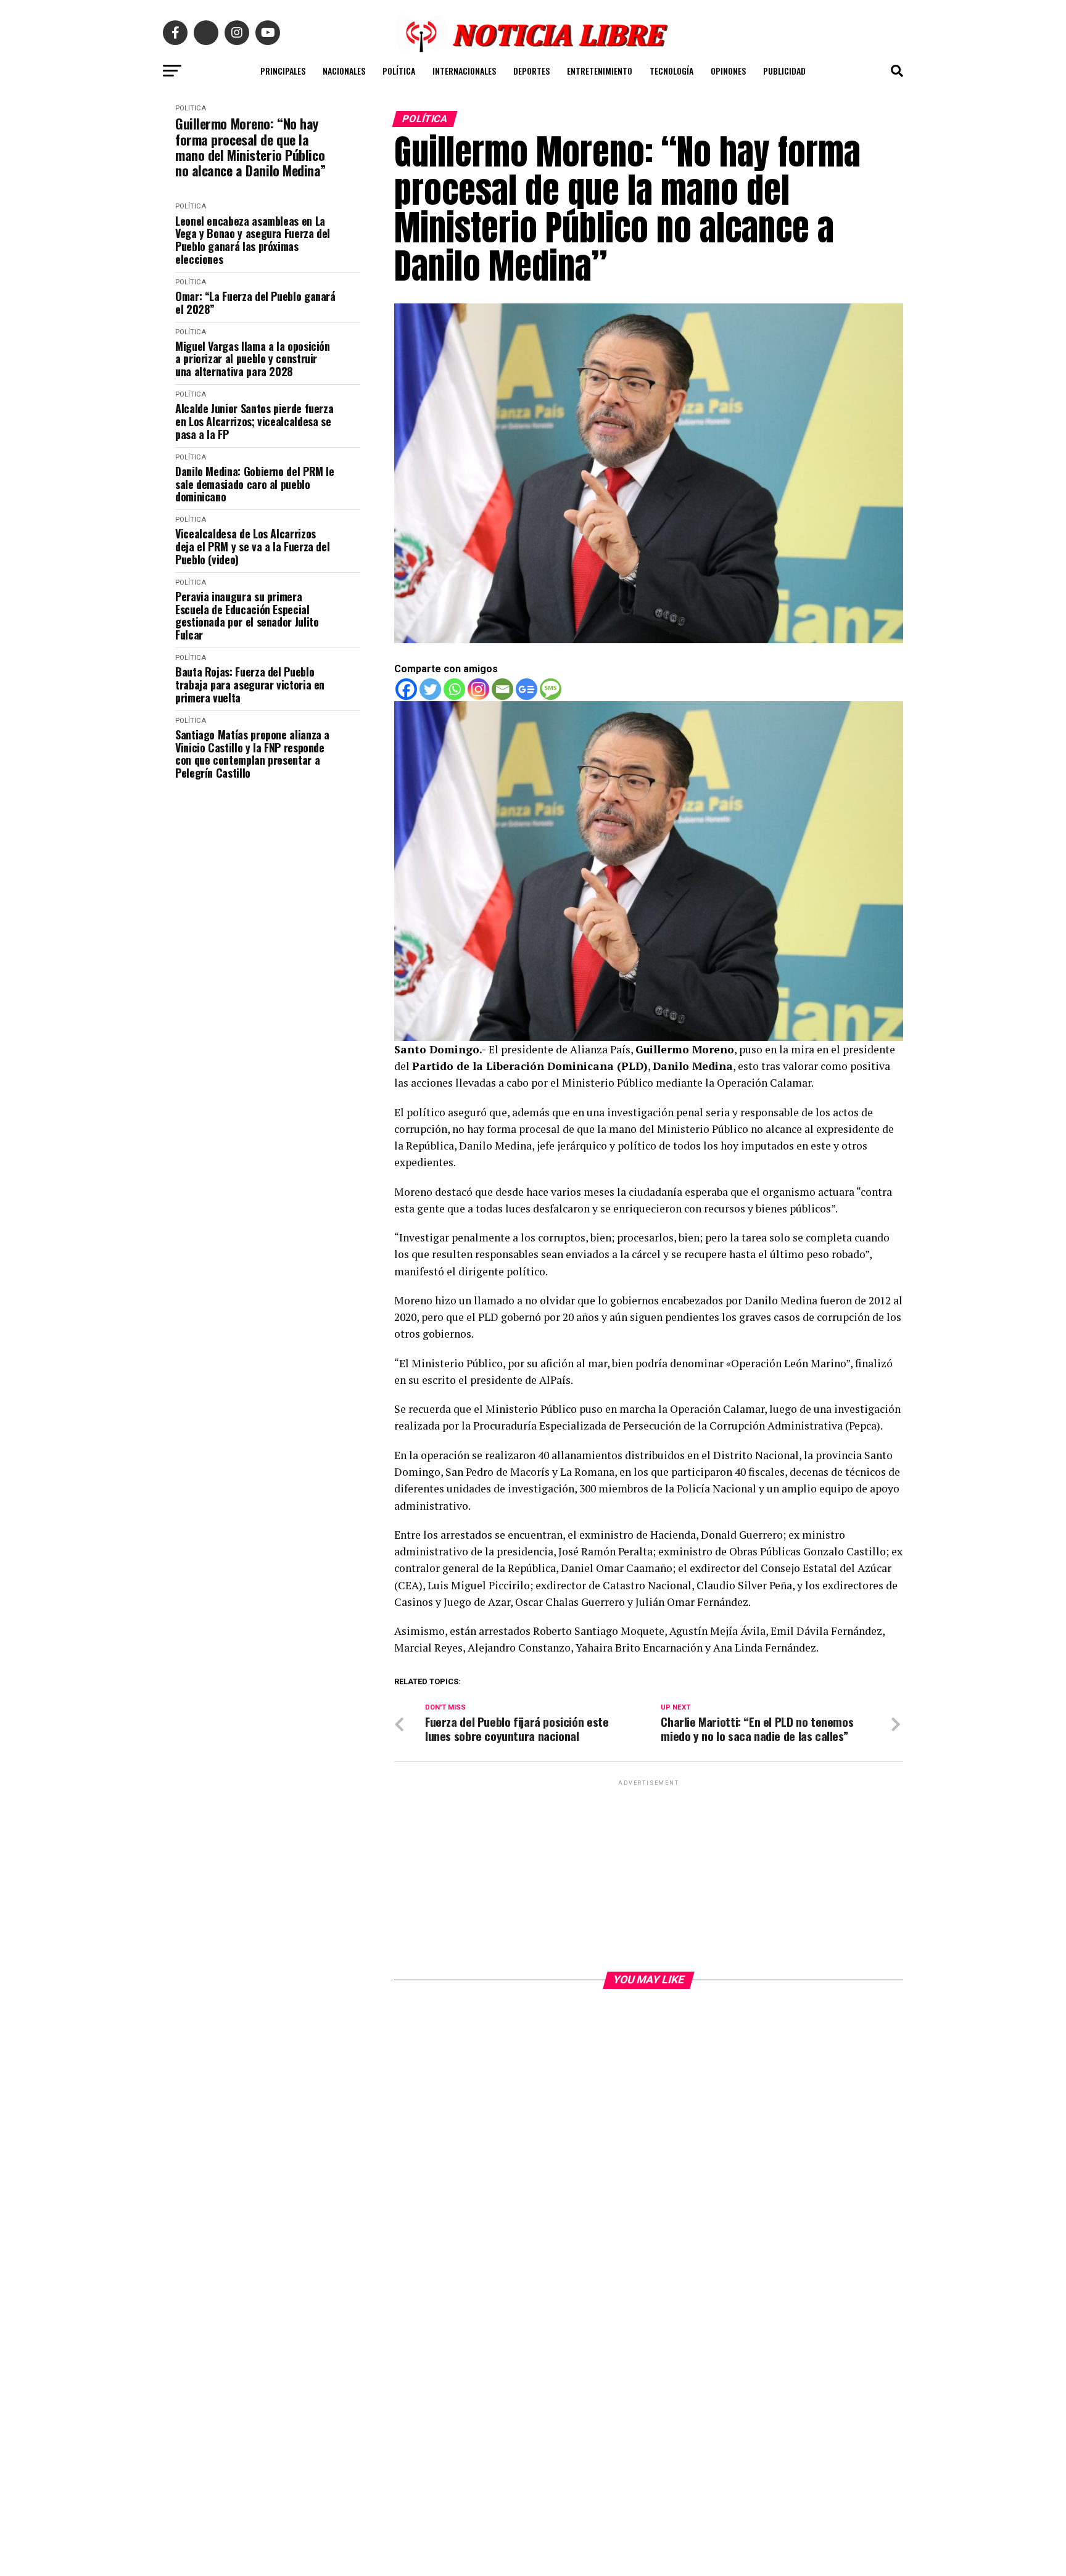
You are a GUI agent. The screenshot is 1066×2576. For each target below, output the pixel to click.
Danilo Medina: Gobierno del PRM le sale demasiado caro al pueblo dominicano (255, 484)
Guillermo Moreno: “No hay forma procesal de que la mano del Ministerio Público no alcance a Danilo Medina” (250, 147)
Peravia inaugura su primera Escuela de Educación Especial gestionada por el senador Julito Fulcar (247, 616)
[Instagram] (478, 689)
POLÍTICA (399, 71)
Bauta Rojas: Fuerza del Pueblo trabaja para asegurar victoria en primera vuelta (250, 685)
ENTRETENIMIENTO (600, 71)
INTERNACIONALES (464, 71)
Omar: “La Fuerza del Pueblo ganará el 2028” (255, 302)
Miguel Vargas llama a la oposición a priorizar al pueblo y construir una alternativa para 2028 (253, 359)
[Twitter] (430, 689)
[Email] (502, 689)
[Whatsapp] (454, 689)
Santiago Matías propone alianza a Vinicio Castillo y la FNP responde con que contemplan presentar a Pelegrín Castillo (252, 754)
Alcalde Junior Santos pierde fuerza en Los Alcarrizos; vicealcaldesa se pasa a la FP (254, 421)
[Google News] (527, 689)
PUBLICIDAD (784, 71)
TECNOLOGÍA (671, 71)
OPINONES (728, 71)
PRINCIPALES (283, 71)
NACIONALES (344, 71)
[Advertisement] (649, 1875)
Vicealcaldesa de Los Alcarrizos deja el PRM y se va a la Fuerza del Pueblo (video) (252, 546)
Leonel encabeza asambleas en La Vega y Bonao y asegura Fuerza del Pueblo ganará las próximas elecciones (253, 240)
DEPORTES (531, 71)
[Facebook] (406, 689)
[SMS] (551, 689)
